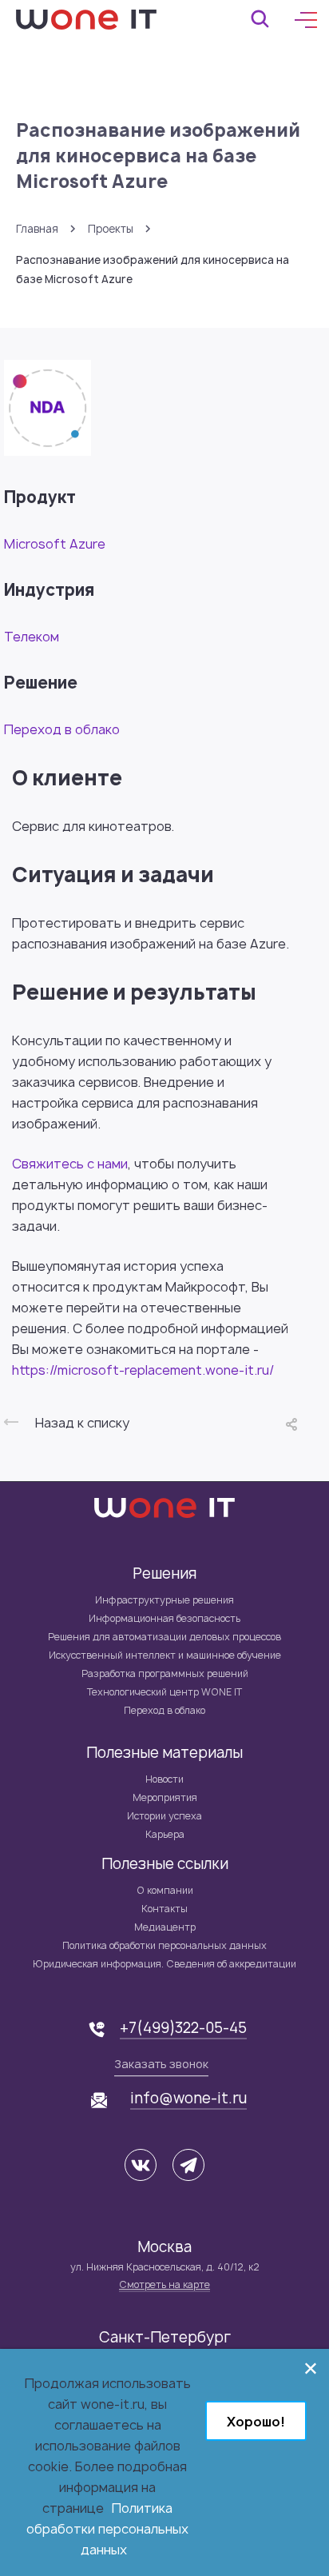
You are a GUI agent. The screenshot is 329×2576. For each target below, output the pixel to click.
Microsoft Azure (55, 544)
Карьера (165, 1834)
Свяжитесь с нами (70, 1164)
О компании (165, 1890)
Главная (37, 229)
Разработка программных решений (165, 1673)
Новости (164, 1779)
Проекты (111, 229)
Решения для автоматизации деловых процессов (164, 1637)
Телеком (32, 637)
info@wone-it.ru (188, 2099)
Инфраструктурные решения (164, 1600)
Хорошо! (256, 2422)
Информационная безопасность (164, 1618)
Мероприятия (165, 1797)
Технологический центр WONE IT (164, 1692)
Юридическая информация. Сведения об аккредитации (164, 1964)
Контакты (164, 1909)
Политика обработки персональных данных (164, 1945)
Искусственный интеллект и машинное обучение (165, 1655)
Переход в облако (62, 729)
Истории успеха (164, 1816)
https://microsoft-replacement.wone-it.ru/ (143, 1370)
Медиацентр (165, 1927)
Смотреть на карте (164, 2284)
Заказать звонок (161, 2064)
